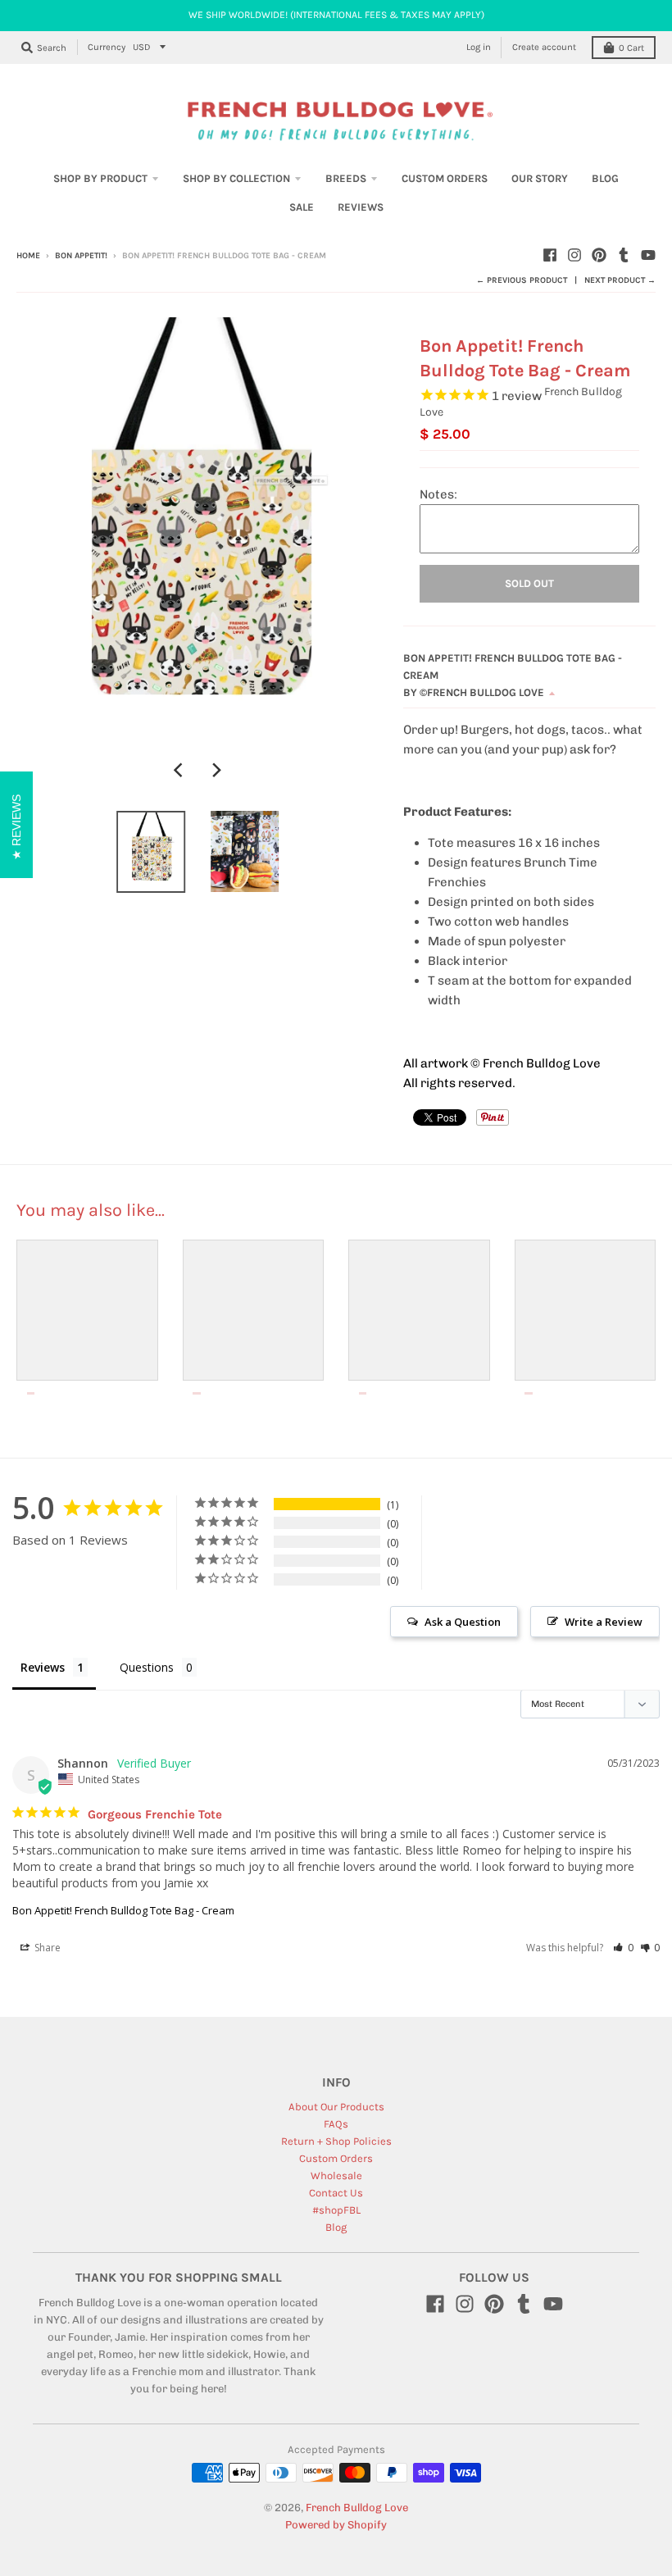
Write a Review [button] (604, 1622)
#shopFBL (336, 2210)
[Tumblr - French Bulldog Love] (624, 255)
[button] (623, 1948)
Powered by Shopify (336, 2525)
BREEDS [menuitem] (346, 178)
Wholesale (336, 2175)
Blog (336, 2227)
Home (28, 256)
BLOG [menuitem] (605, 178)
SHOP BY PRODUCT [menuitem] (100, 178)
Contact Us (336, 2193)
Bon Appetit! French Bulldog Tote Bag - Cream (123, 1910)
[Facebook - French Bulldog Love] (550, 255)
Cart (631, 48)
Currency (107, 47)
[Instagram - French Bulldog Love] (574, 255)
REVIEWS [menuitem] (361, 207)
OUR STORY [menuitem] (540, 178)
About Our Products (336, 2107)
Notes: (438, 494)
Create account (544, 47)
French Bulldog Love (357, 2508)
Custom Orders (336, 2158)
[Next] (216, 771)
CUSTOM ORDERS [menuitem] (445, 178)
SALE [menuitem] (302, 207)
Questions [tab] (147, 1667)
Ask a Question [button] (463, 1622)
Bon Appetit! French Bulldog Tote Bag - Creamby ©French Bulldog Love (513, 675)
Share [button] (46, 1948)
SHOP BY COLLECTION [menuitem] (236, 178)
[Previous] (179, 771)
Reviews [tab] (43, 1667)
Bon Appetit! (81, 256)
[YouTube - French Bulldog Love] (648, 255)
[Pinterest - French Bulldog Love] (599, 255)
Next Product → (620, 280)
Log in (479, 47)
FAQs (336, 2124)
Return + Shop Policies (336, 2141)
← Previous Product (522, 280)
